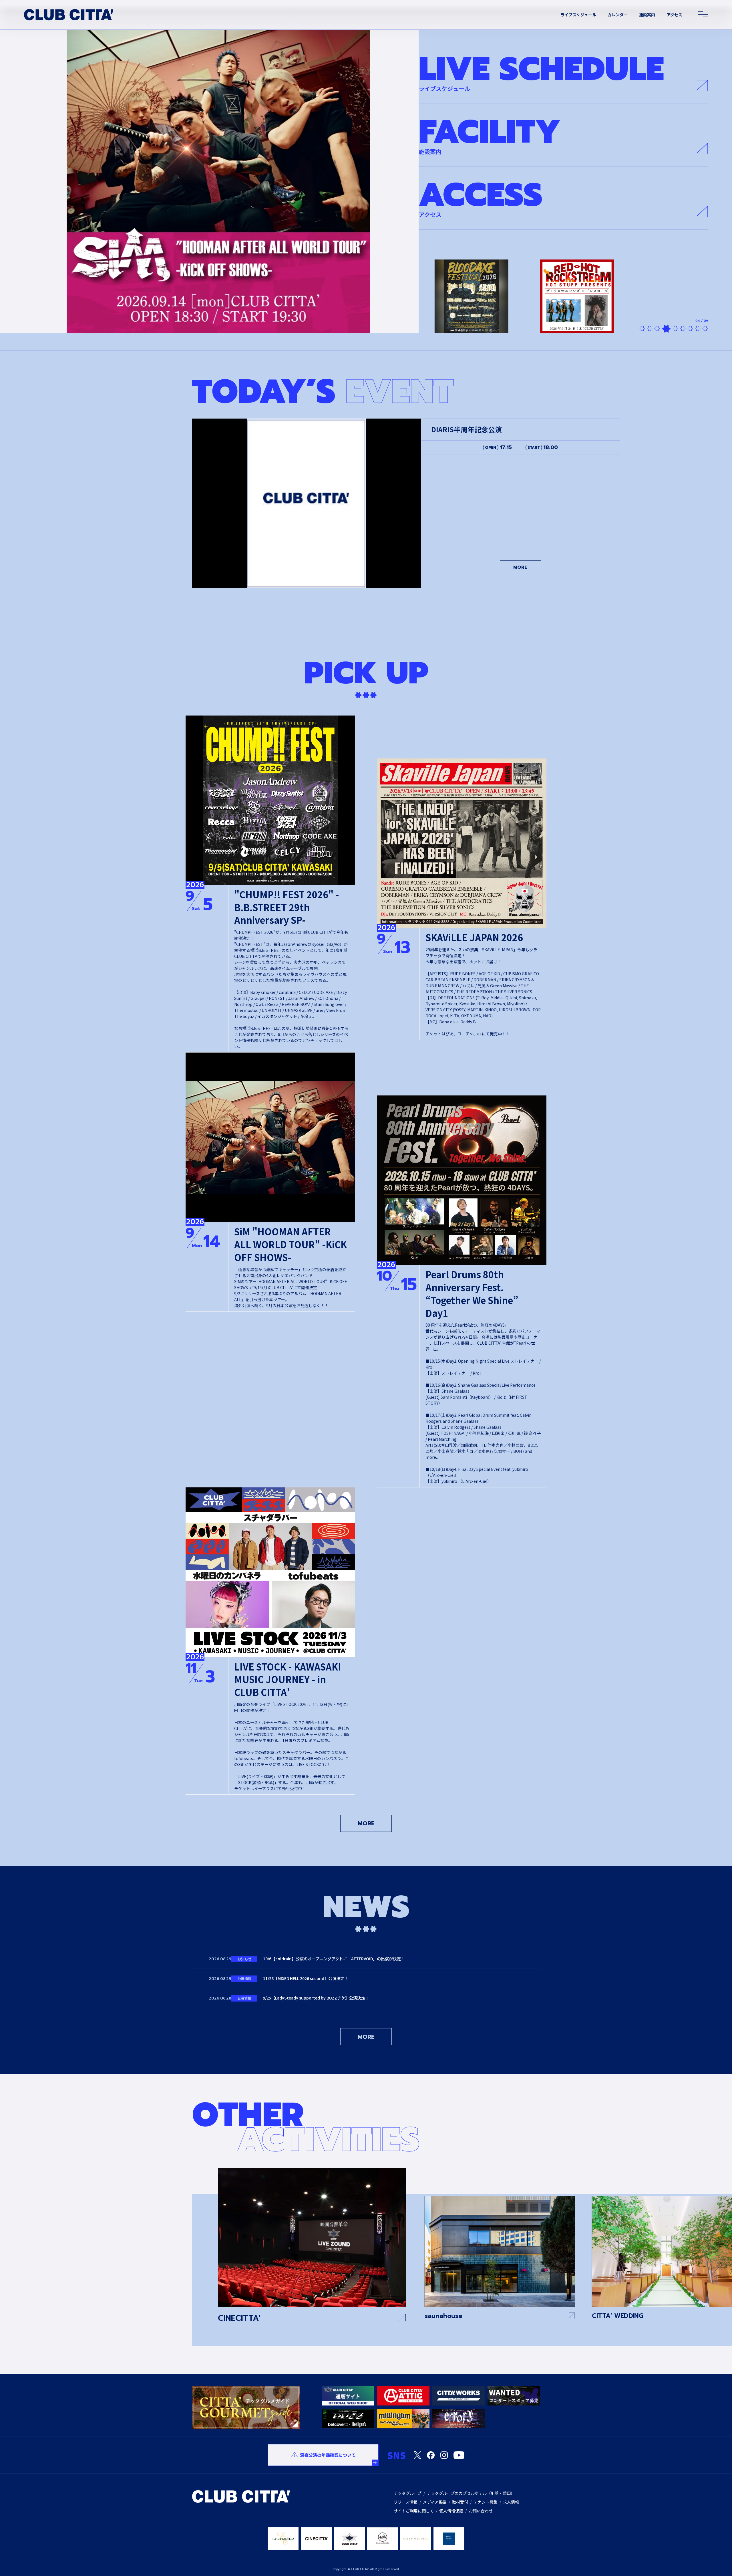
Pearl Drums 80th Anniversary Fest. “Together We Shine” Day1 (472, 1294)
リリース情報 (406, 2502)
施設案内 (647, 15)
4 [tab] (665, 329)
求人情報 (511, 2502)
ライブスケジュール (578, 15)
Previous (188, 2257)
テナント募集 (486, 2502)
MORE (520, 567)
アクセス (674, 15)
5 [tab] (672, 329)
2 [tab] (650, 329)
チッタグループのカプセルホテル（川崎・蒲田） (471, 2493)
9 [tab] (705, 329)
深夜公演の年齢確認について (328, 2455)
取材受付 (460, 2502)
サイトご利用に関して (414, 2511)
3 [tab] (657, 329)
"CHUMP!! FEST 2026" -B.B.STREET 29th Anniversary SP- (287, 907)
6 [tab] (681, 329)
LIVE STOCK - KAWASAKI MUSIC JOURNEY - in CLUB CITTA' (288, 1679)
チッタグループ (408, 2493)
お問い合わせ (481, 2511)
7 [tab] (690, 329)
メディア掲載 (435, 2502)
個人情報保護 (451, 2511)
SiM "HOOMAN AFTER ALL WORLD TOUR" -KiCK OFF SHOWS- (291, 1244)
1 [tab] (642, 329)
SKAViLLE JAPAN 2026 (474, 937)
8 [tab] (698, 329)
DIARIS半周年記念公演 (467, 429)
